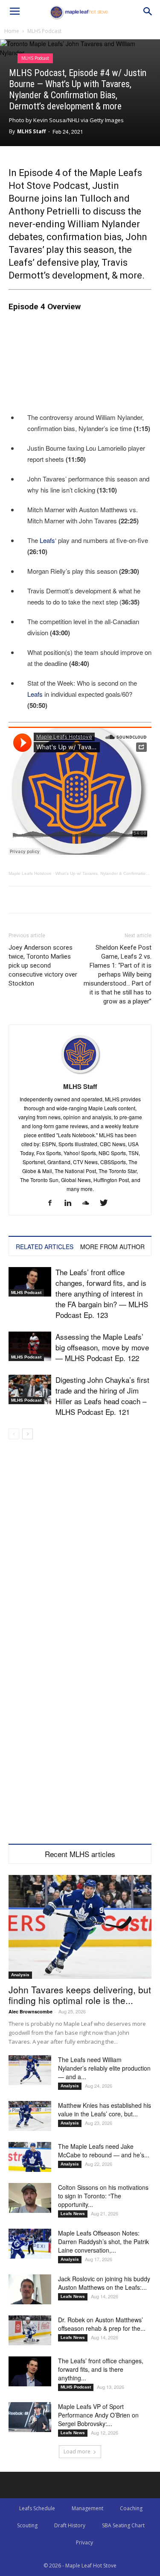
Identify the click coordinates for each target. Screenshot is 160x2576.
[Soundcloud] (89, 1203)
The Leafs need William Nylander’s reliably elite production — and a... (104, 2068)
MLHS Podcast (44, 31)
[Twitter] (107, 1203)
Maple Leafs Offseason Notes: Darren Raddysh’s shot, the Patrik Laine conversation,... (103, 2242)
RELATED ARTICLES (45, 1247)
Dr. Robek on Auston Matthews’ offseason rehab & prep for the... (102, 2324)
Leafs (47, 540)
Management (87, 2508)
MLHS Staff (31, 131)
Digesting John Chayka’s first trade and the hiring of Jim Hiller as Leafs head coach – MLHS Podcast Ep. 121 (102, 1396)
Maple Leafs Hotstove (30, 873)
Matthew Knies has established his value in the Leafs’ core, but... (105, 2110)
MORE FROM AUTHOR (112, 1247)
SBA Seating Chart (123, 2525)
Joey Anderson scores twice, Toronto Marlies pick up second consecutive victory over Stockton (43, 965)
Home (12, 31)
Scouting (27, 2525)
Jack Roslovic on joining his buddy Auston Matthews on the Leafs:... (104, 2283)
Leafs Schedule (37, 2508)
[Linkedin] (71, 1203)
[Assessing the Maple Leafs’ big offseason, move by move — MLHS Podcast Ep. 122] (30, 1346)
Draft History (70, 2525)
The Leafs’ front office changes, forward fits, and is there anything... (101, 2369)
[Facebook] (53, 1203)
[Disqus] (80, 1735)
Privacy (84, 2542)
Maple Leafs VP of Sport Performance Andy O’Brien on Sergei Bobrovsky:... (98, 2415)
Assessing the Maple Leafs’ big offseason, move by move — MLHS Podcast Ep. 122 (102, 1347)
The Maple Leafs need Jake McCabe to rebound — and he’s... (104, 2151)
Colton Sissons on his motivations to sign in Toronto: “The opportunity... (103, 2196)
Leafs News (73, 2214)
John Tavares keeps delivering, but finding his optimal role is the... (80, 1995)
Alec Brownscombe (31, 2011)
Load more (77, 2451)
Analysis (20, 1975)
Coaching (131, 2508)
